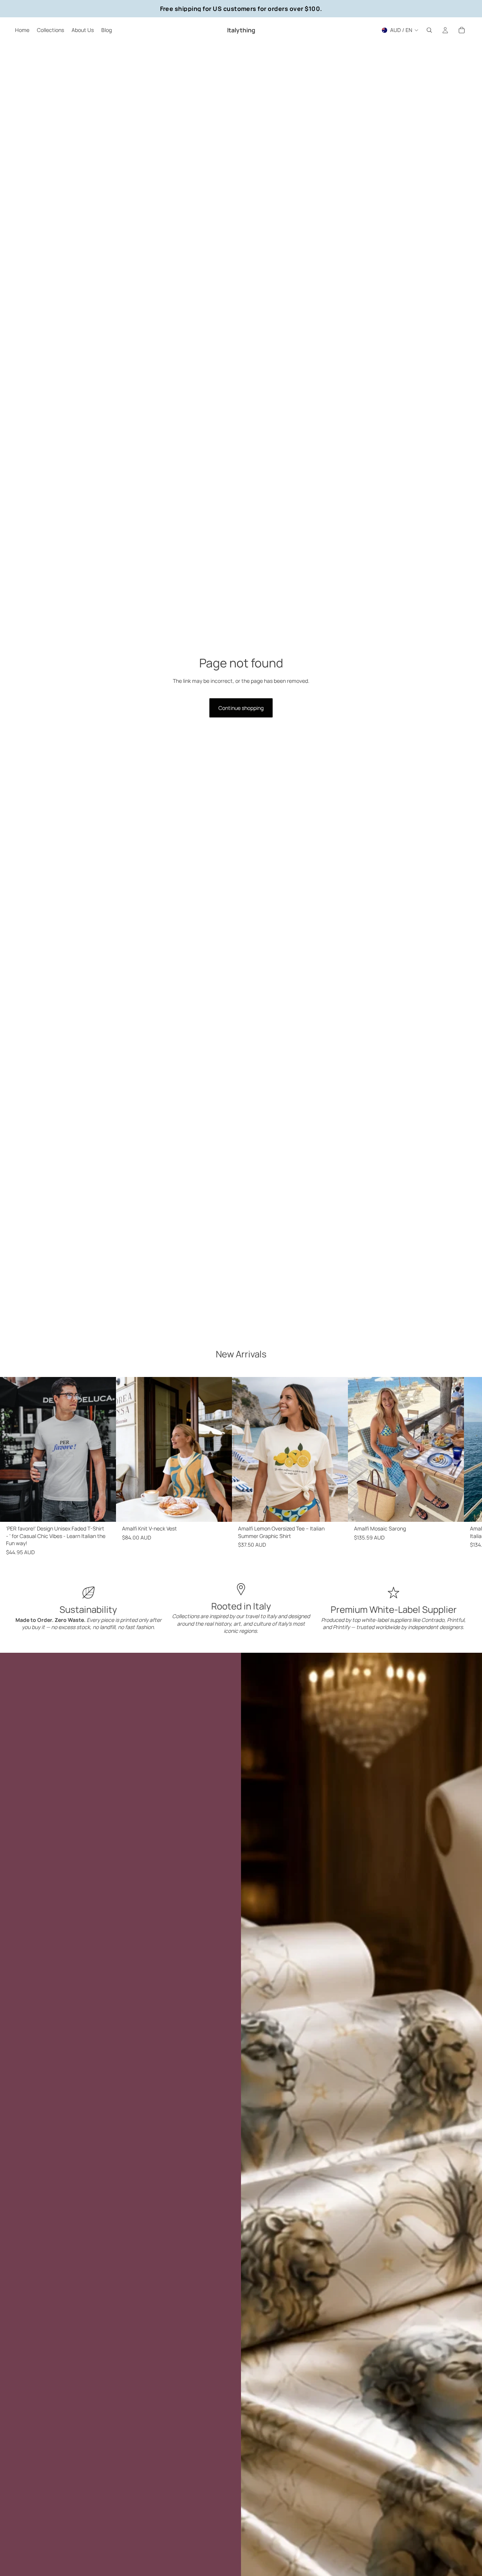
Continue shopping (241, 708)
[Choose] (104, 1510)
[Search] (429, 30)
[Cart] (462, 30)
